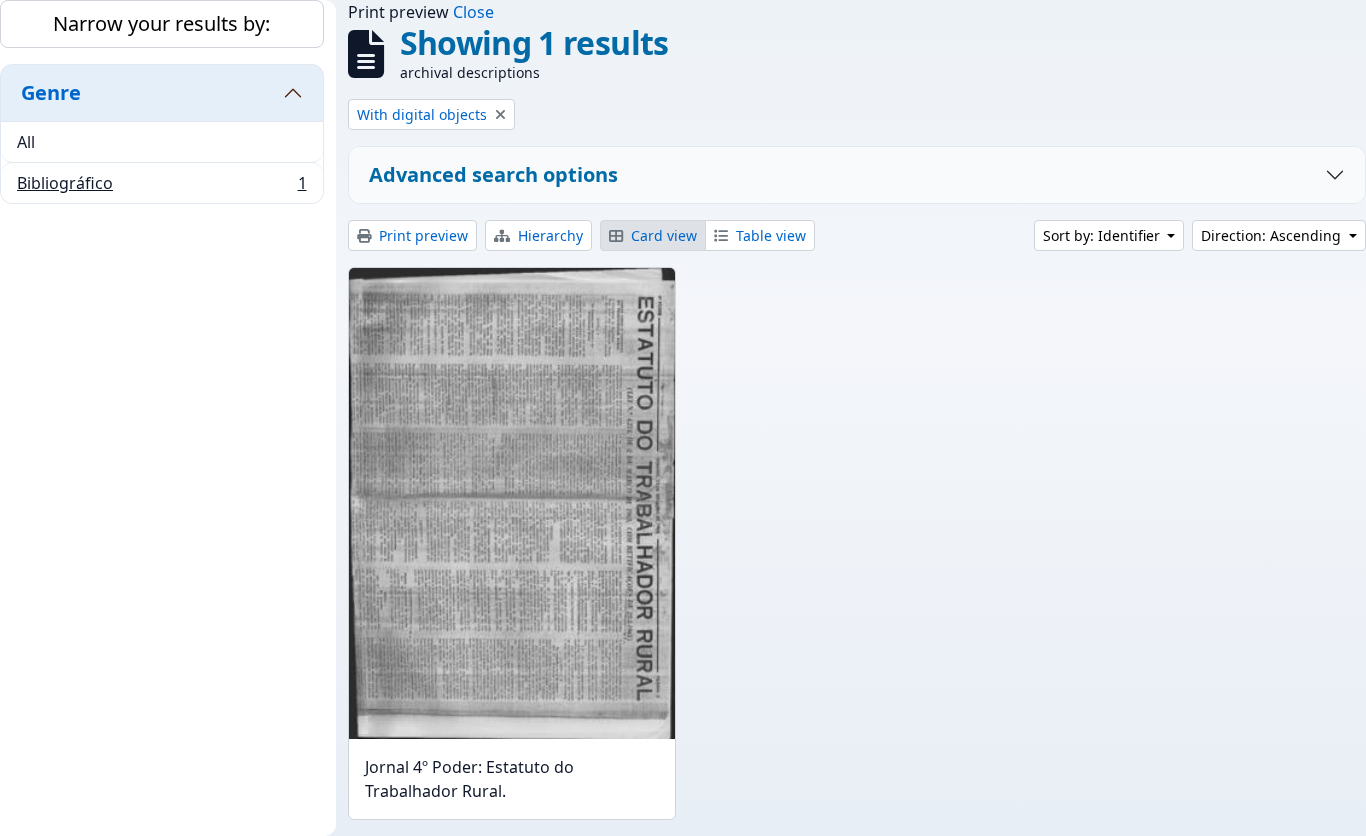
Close (473, 12)
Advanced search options (493, 174)
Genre (51, 92)
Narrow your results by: (161, 23)
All (26, 142)
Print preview (421, 235)
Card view (662, 235)
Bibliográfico (161, 187)
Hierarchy (548, 235)
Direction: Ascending (1273, 235)
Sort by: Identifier (1103, 235)
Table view (769, 235)
